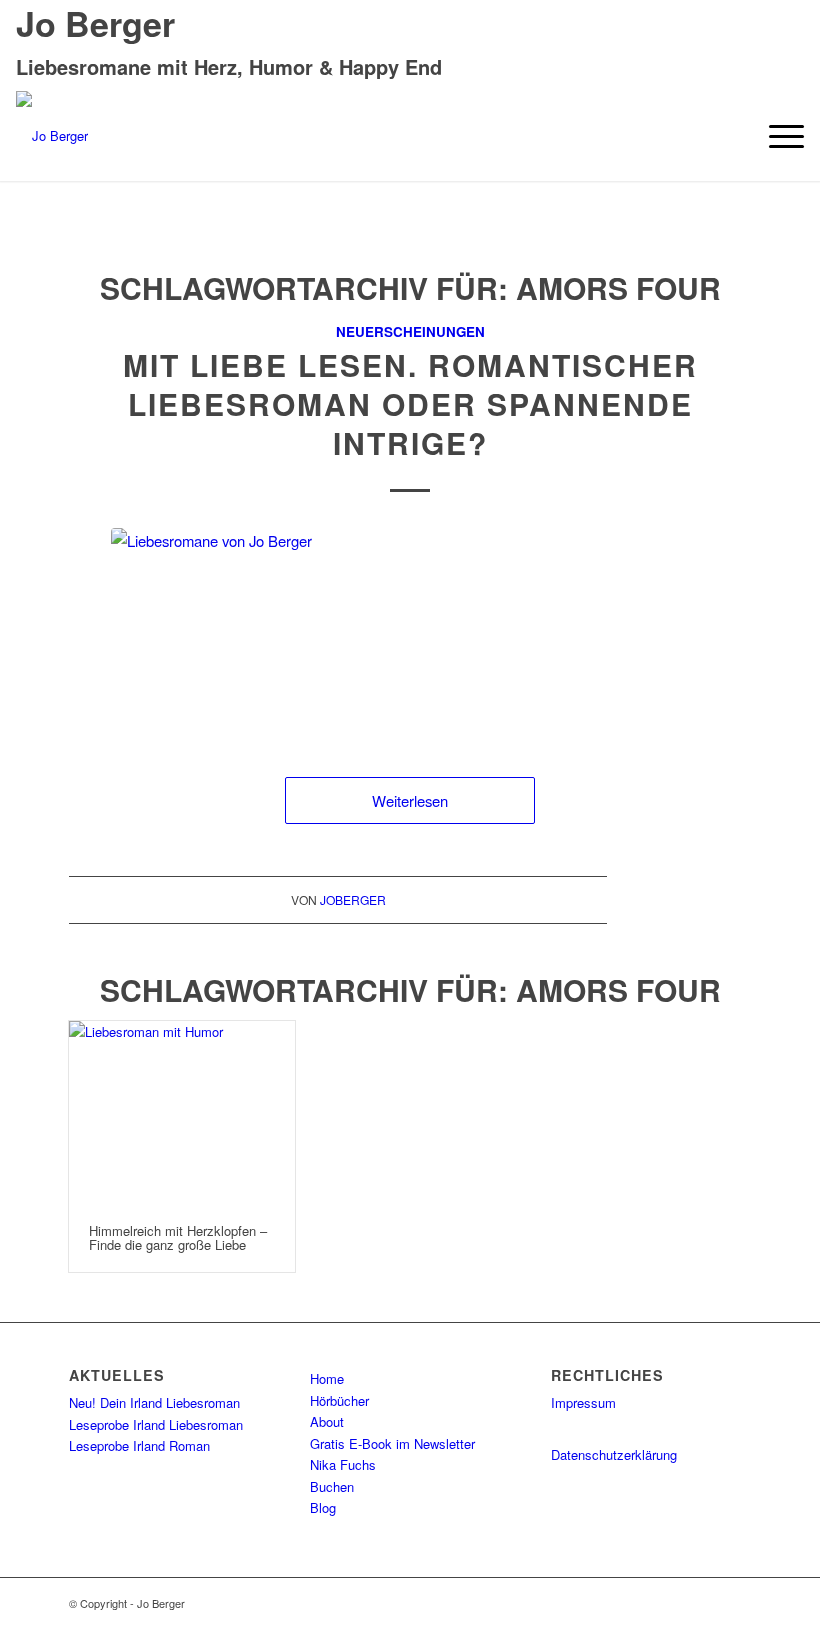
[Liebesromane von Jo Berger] (410, 632)
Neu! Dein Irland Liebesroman (154, 1402)
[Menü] (776, 136)
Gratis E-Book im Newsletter (392, 1443)
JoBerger (353, 899)
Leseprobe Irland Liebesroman (156, 1424)
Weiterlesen (410, 800)
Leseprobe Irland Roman (139, 1445)
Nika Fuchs (343, 1464)
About (327, 1421)
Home (327, 1378)
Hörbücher (339, 1400)
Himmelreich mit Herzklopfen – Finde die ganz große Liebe (178, 1237)
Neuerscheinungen (410, 331)
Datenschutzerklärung (614, 1454)
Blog (323, 1507)
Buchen (332, 1486)
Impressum (583, 1402)
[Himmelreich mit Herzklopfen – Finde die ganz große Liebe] (182, 1112)
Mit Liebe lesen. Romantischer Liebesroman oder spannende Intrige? (410, 403)
